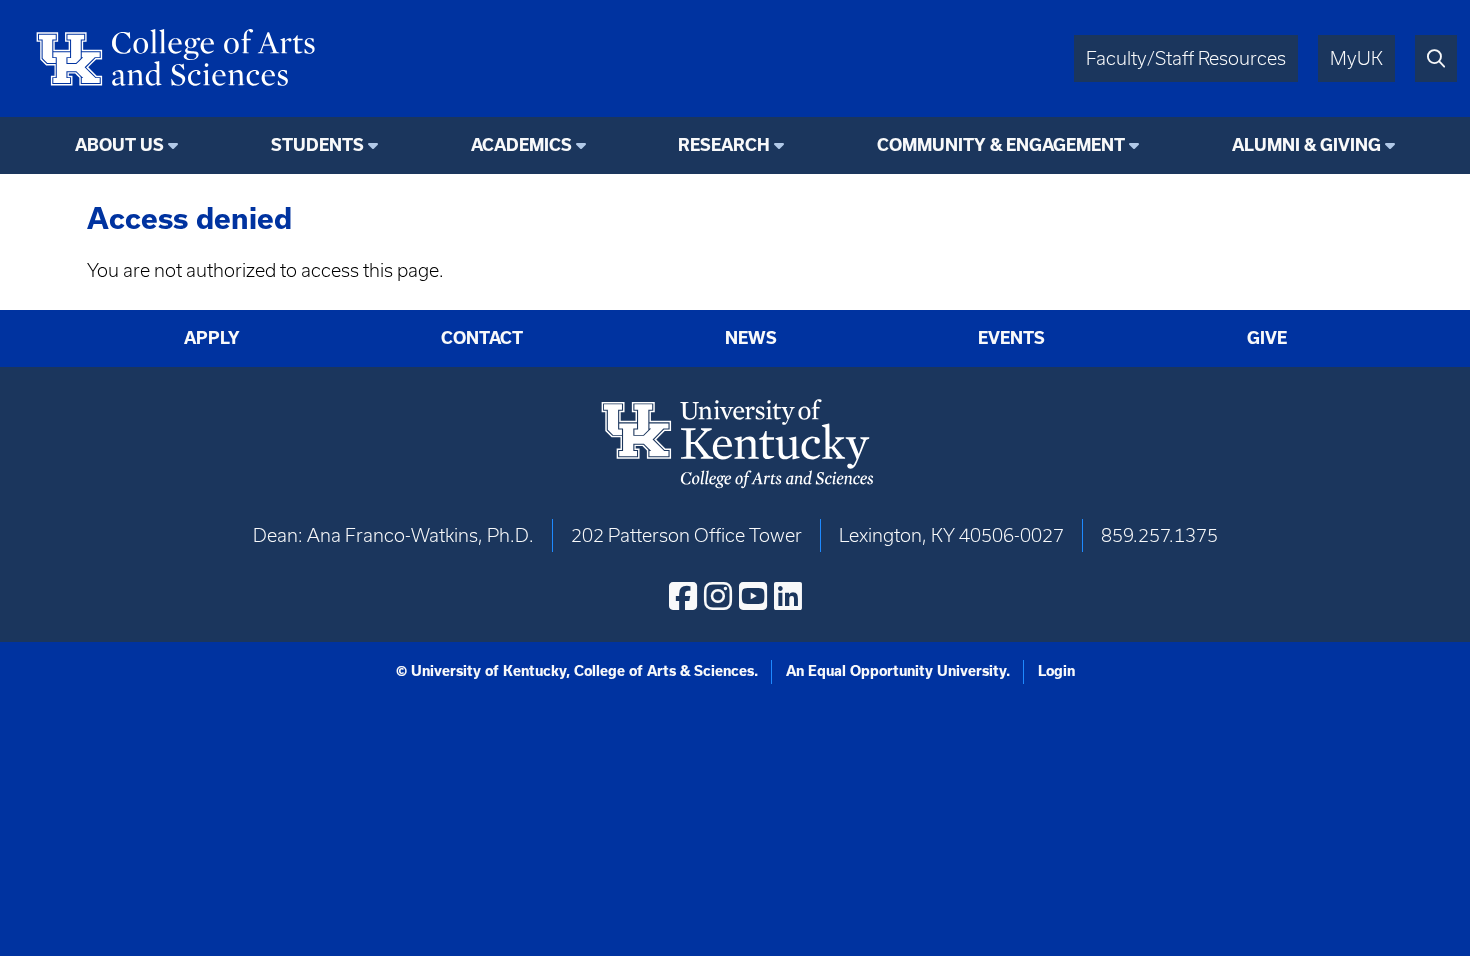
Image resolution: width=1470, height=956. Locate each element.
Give (1267, 338)
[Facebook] (683, 596)
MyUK (1356, 58)
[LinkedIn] (788, 596)
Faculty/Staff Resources (1186, 58)
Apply (212, 338)
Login (1056, 671)
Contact (482, 338)
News (751, 338)
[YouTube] (753, 596)
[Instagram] (718, 596)
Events (1011, 338)
